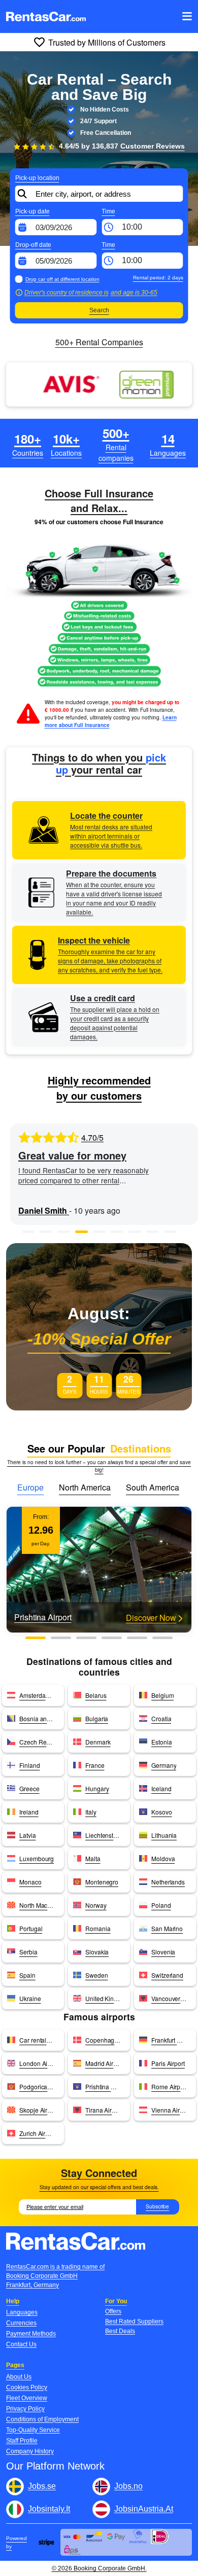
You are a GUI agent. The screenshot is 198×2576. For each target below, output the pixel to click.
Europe (30, 1487)
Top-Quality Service (33, 2430)
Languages (22, 2312)
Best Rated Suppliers (134, 2321)
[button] (28, 1232)
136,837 (138, 146)
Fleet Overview (27, 2398)
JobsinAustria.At (144, 2509)
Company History (30, 2451)
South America (153, 1487)
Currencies (21, 2323)
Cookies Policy (27, 2387)
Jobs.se (42, 2486)
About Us (19, 2377)
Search (99, 310)
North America (85, 1487)
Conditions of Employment (42, 2419)
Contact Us (21, 2344)
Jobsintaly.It (49, 2509)
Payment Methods (31, 2334)
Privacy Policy (25, 2409)
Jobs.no (128, 2486)
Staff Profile (22, 2441)
